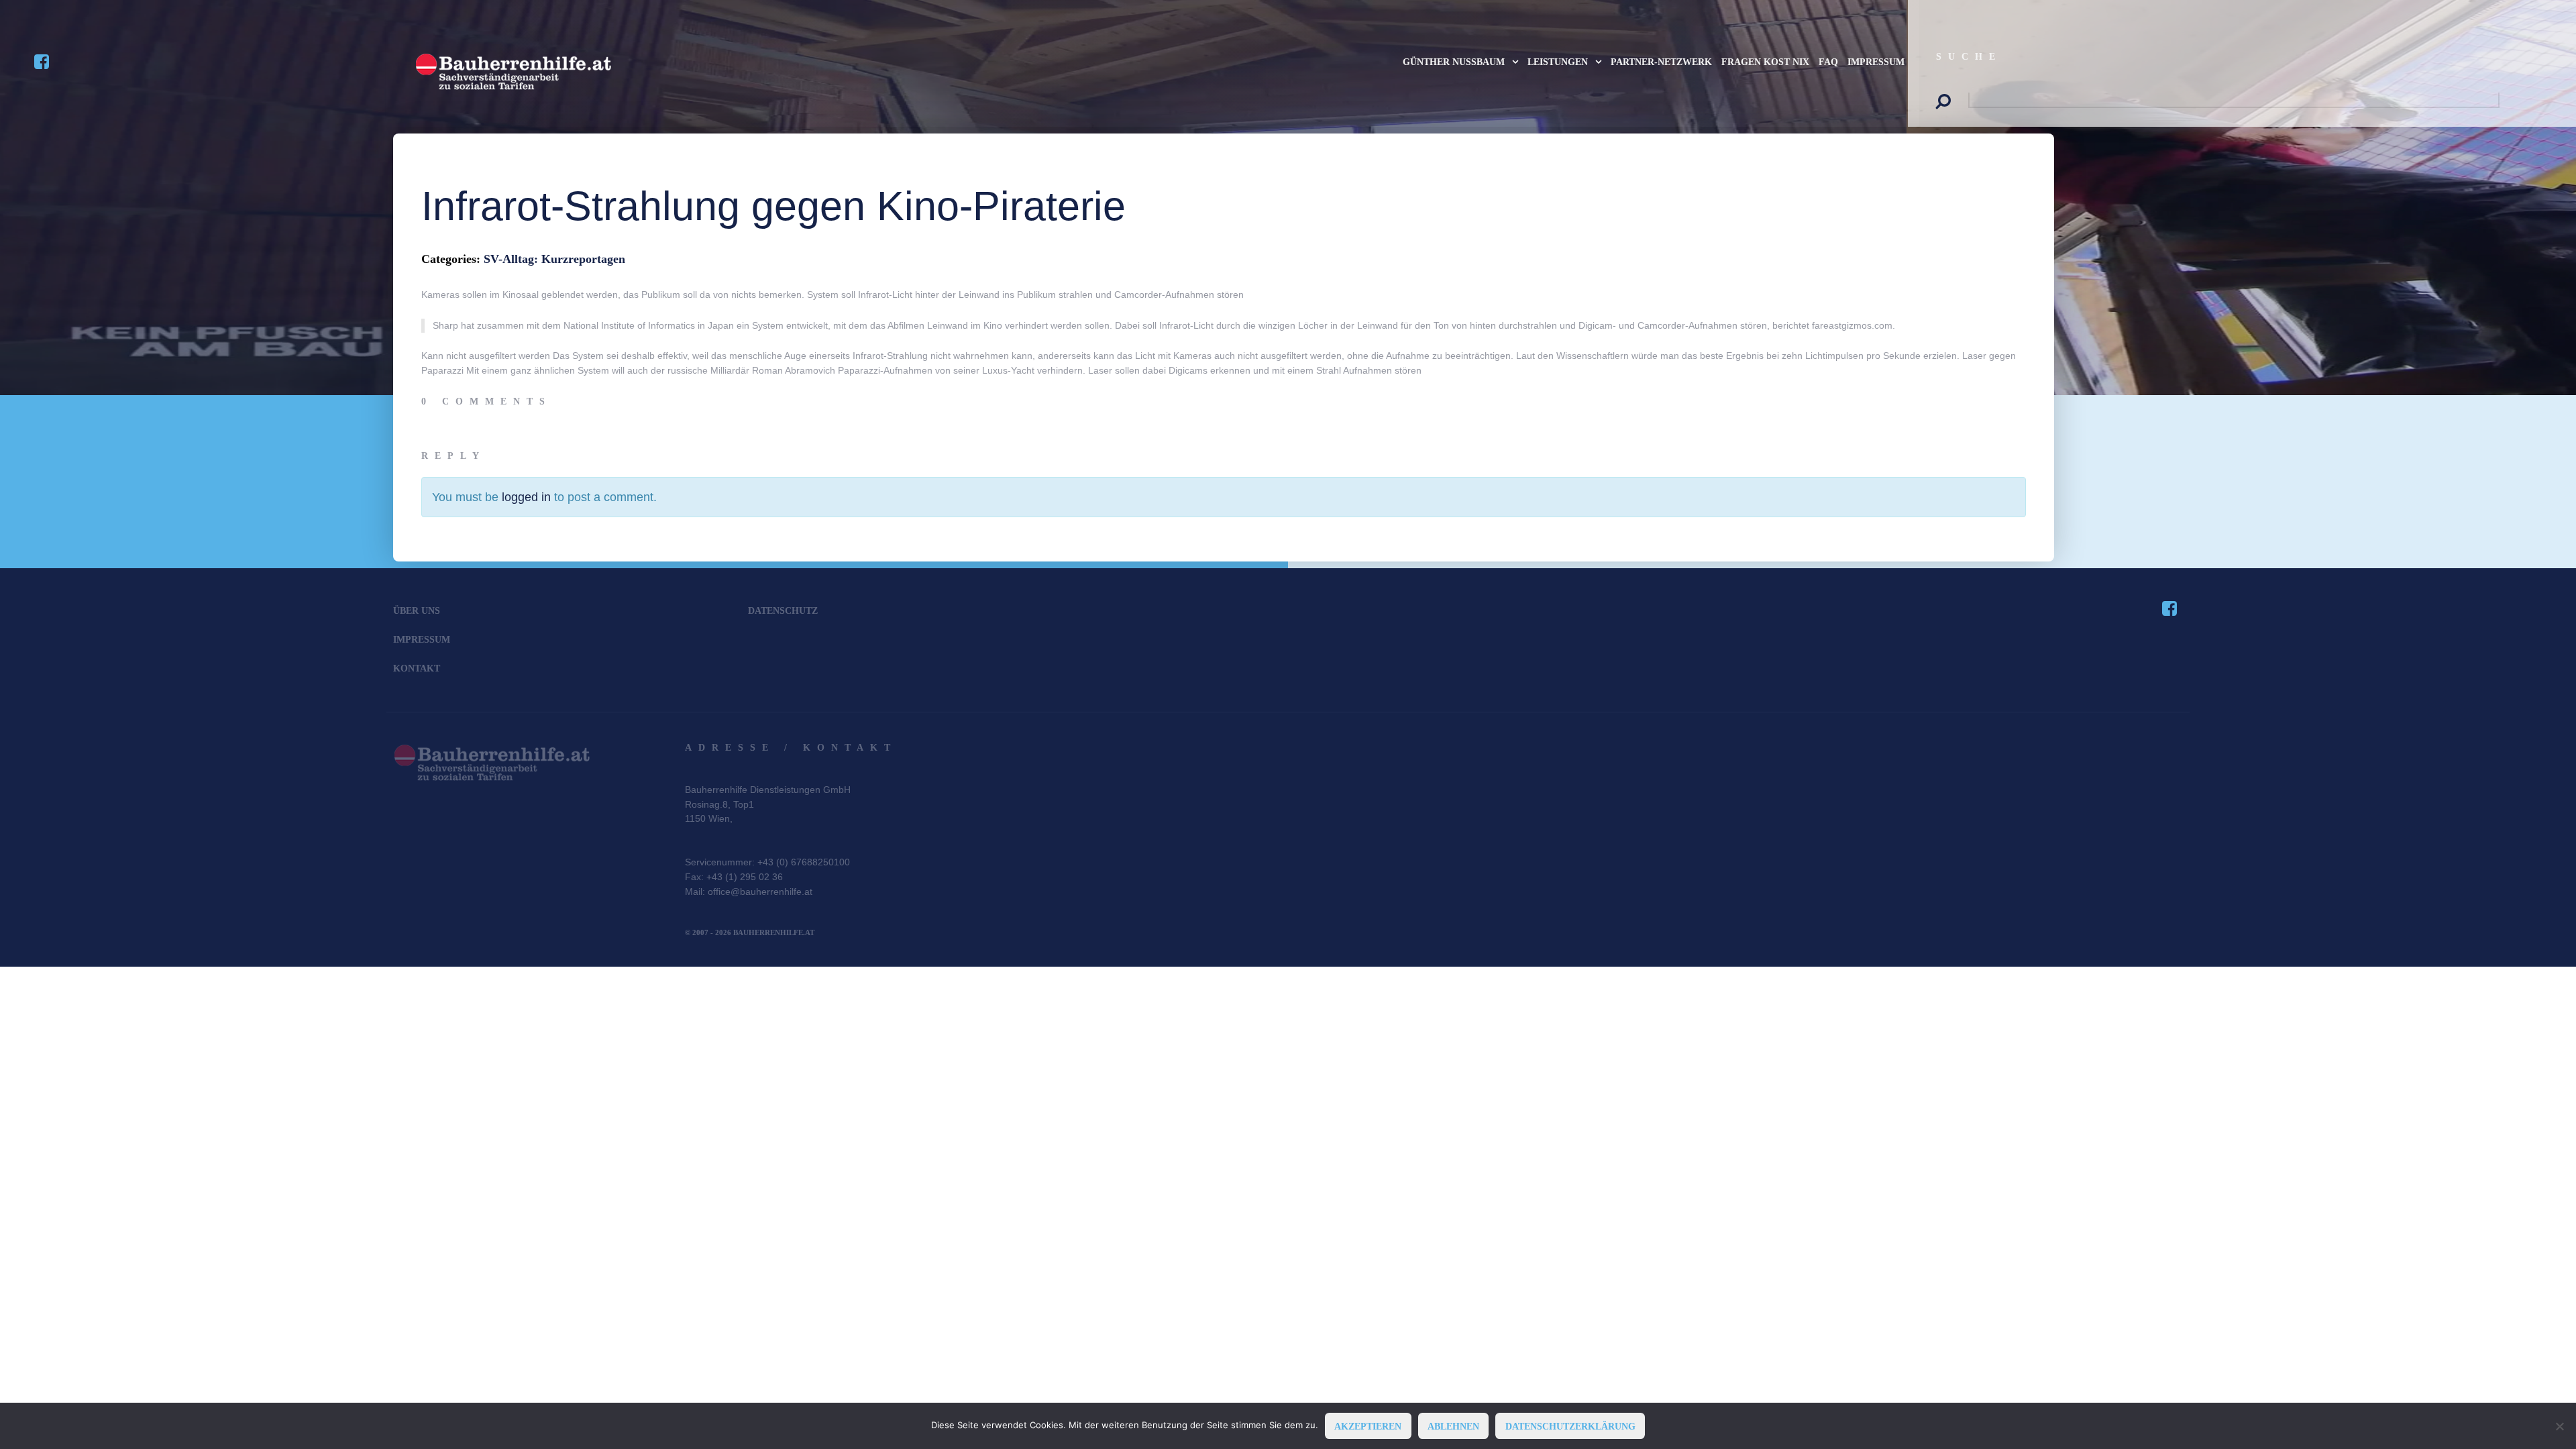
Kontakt (417, 668)
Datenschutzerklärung (1570, 1426)
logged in (526, 497)
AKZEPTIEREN (1368, 1426)
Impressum (422, 639)
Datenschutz (783, 610)
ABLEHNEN (1453, 1426)
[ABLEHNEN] (2559, 1426)
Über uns (417, 610)
